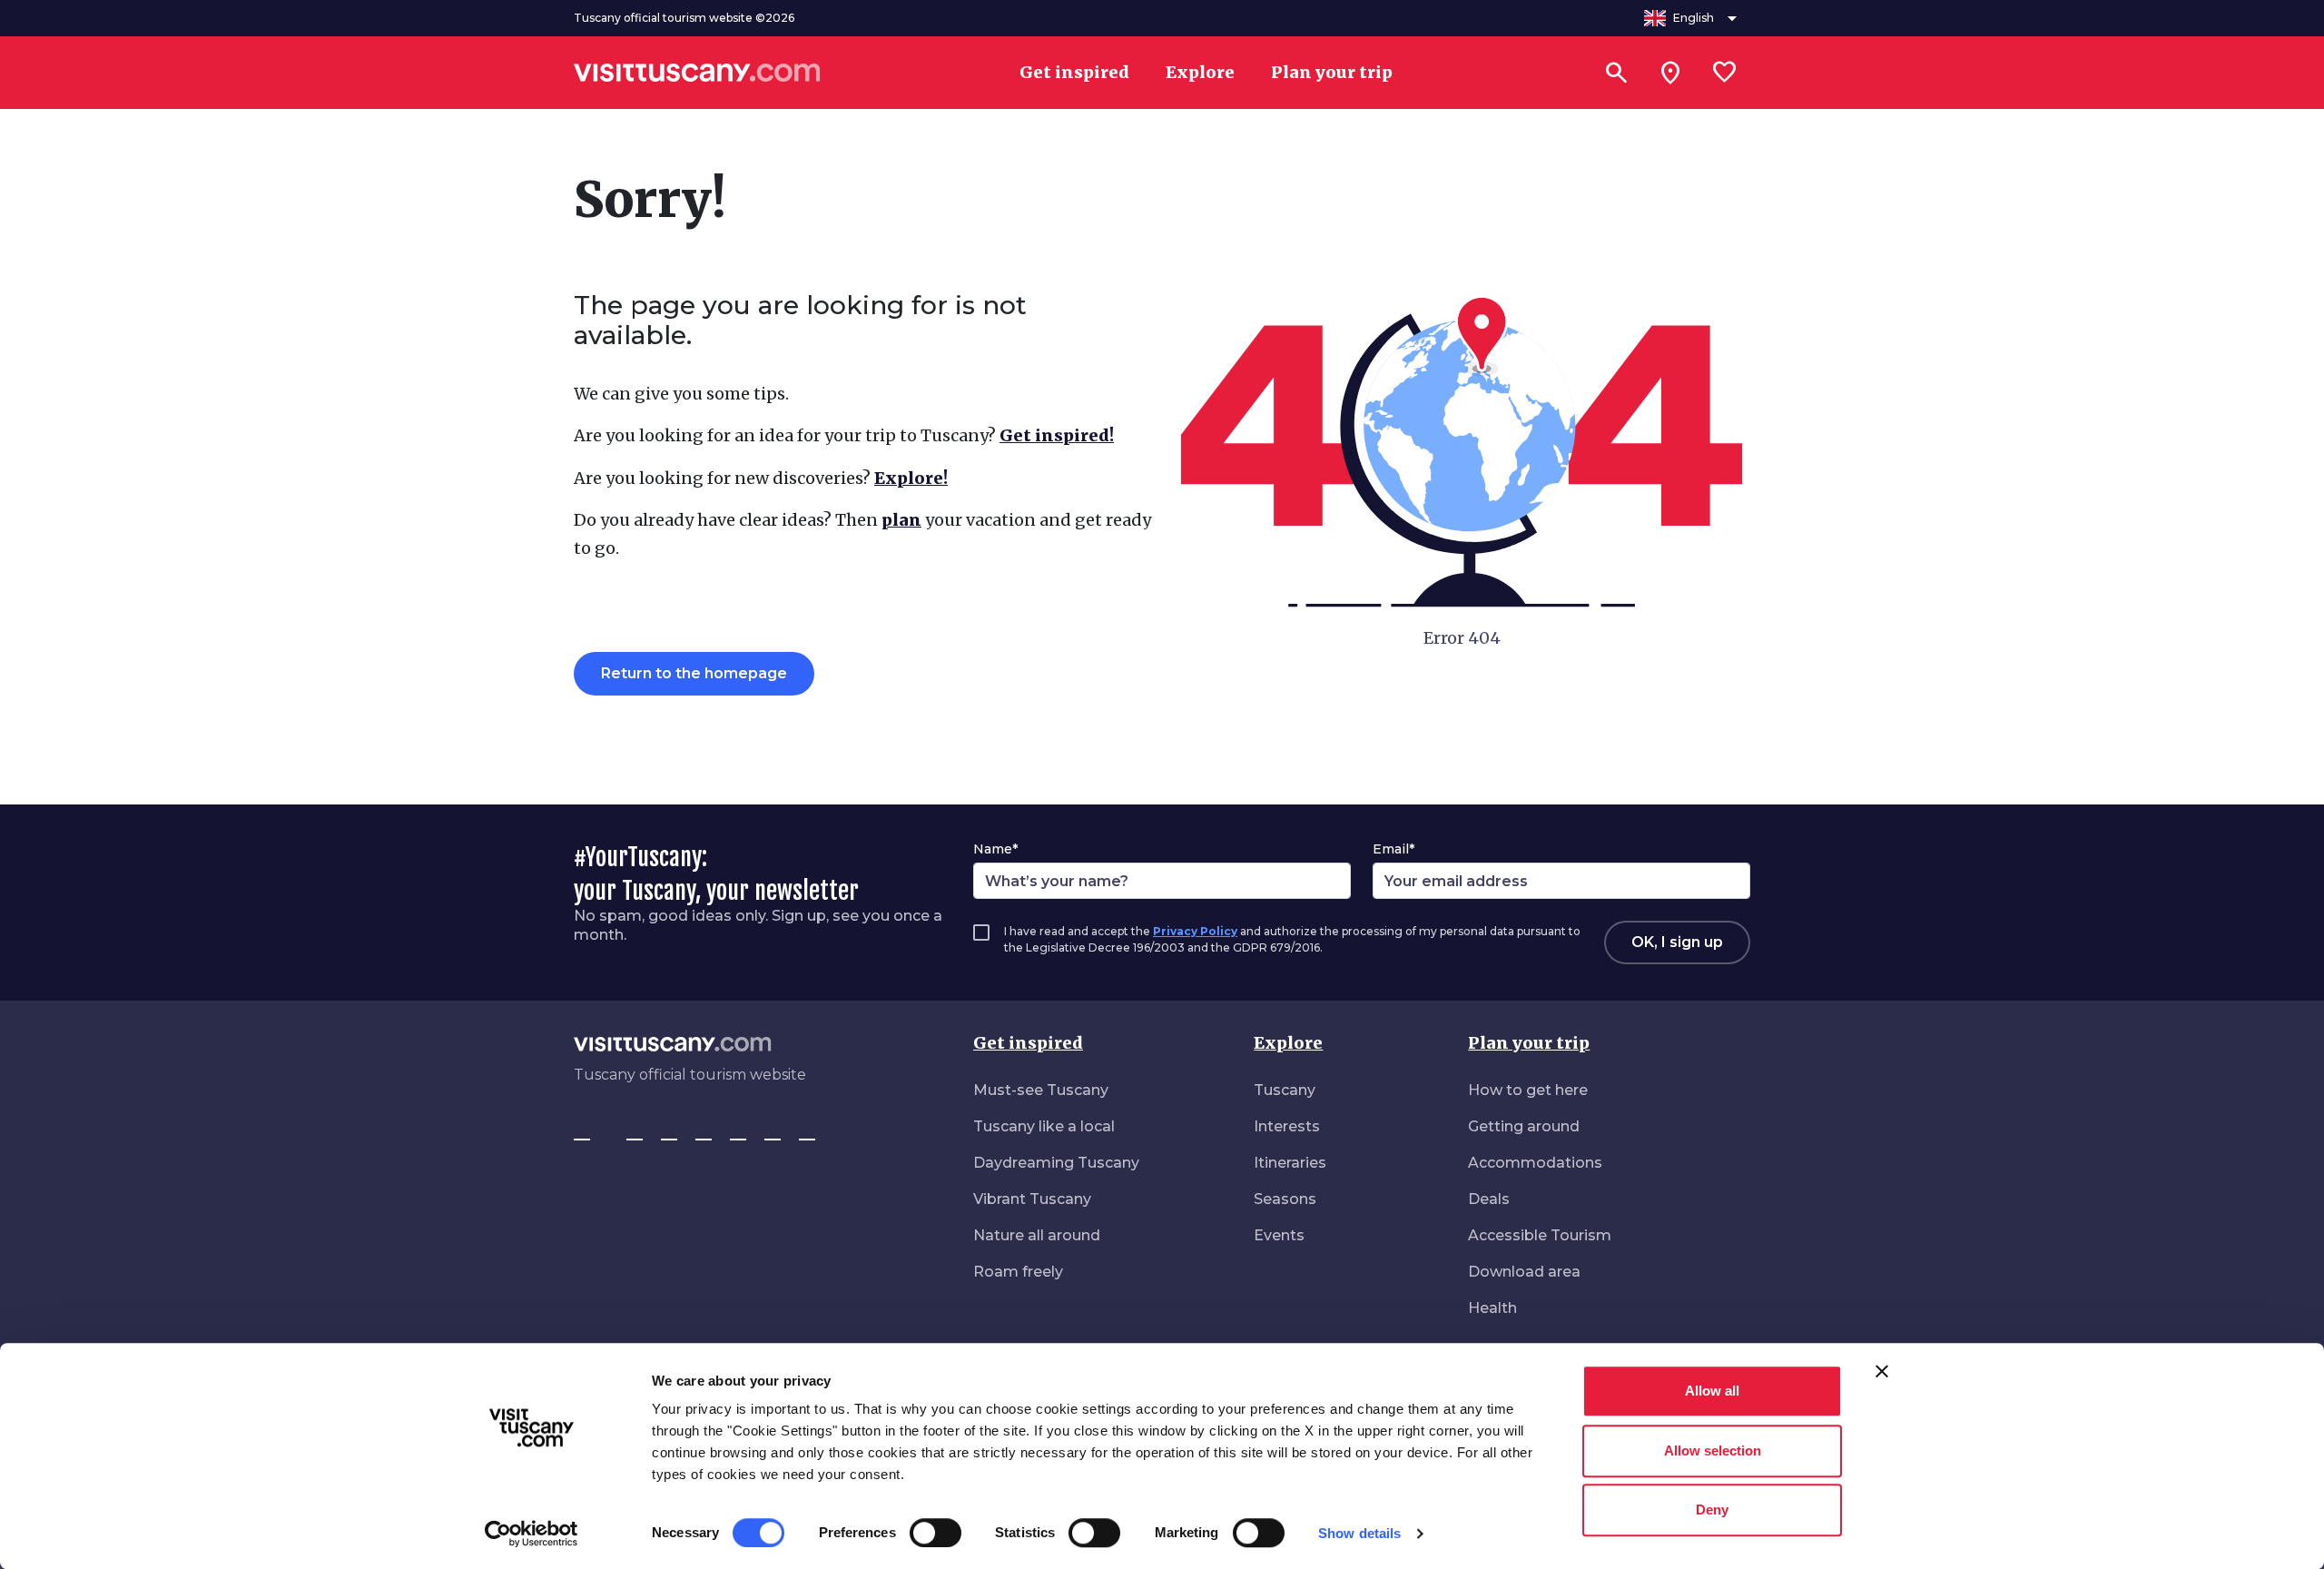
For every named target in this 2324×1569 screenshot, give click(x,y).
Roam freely (1018, 1272)
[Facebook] (582, 1131)
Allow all (1712, 1391)
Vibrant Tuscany (1032, 1199)
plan (901, 520)
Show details (1359, 1533)
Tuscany (1285, 1090)
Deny (1712, 1510)
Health (1492, 1308)
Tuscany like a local (1044, 1126)
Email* (1393, 849)
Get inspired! (1057, 435)
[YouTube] (738, 1131)
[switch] (936, 1533)
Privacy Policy (1195, 931)
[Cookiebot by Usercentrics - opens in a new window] (532, 1534)
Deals (1489, 1199)
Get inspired (1028, 1043)
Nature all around (1037, 1235)
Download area (1524, 1272)
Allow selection (1713, 1451)
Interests (1287, 1126)
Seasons (1285, 1199)
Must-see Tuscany (1041, 1090)
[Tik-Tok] (669, 1131)
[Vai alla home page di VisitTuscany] (697, 73)
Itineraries (1290, 1163)
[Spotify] (807, 1131)
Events (1279, 1235)
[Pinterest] (704, 1131)
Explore (1288, 1043)
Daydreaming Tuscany (1056, 1163)
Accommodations (1535, 1163)
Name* (995, 849)
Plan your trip (1529, 1043)
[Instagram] (635, 1131)
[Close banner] (1882, 1371)
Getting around (1524, 1126)
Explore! (911, 478)
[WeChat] (773, 1131)
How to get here (1528, 1090)
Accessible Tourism (1540, 1235)
